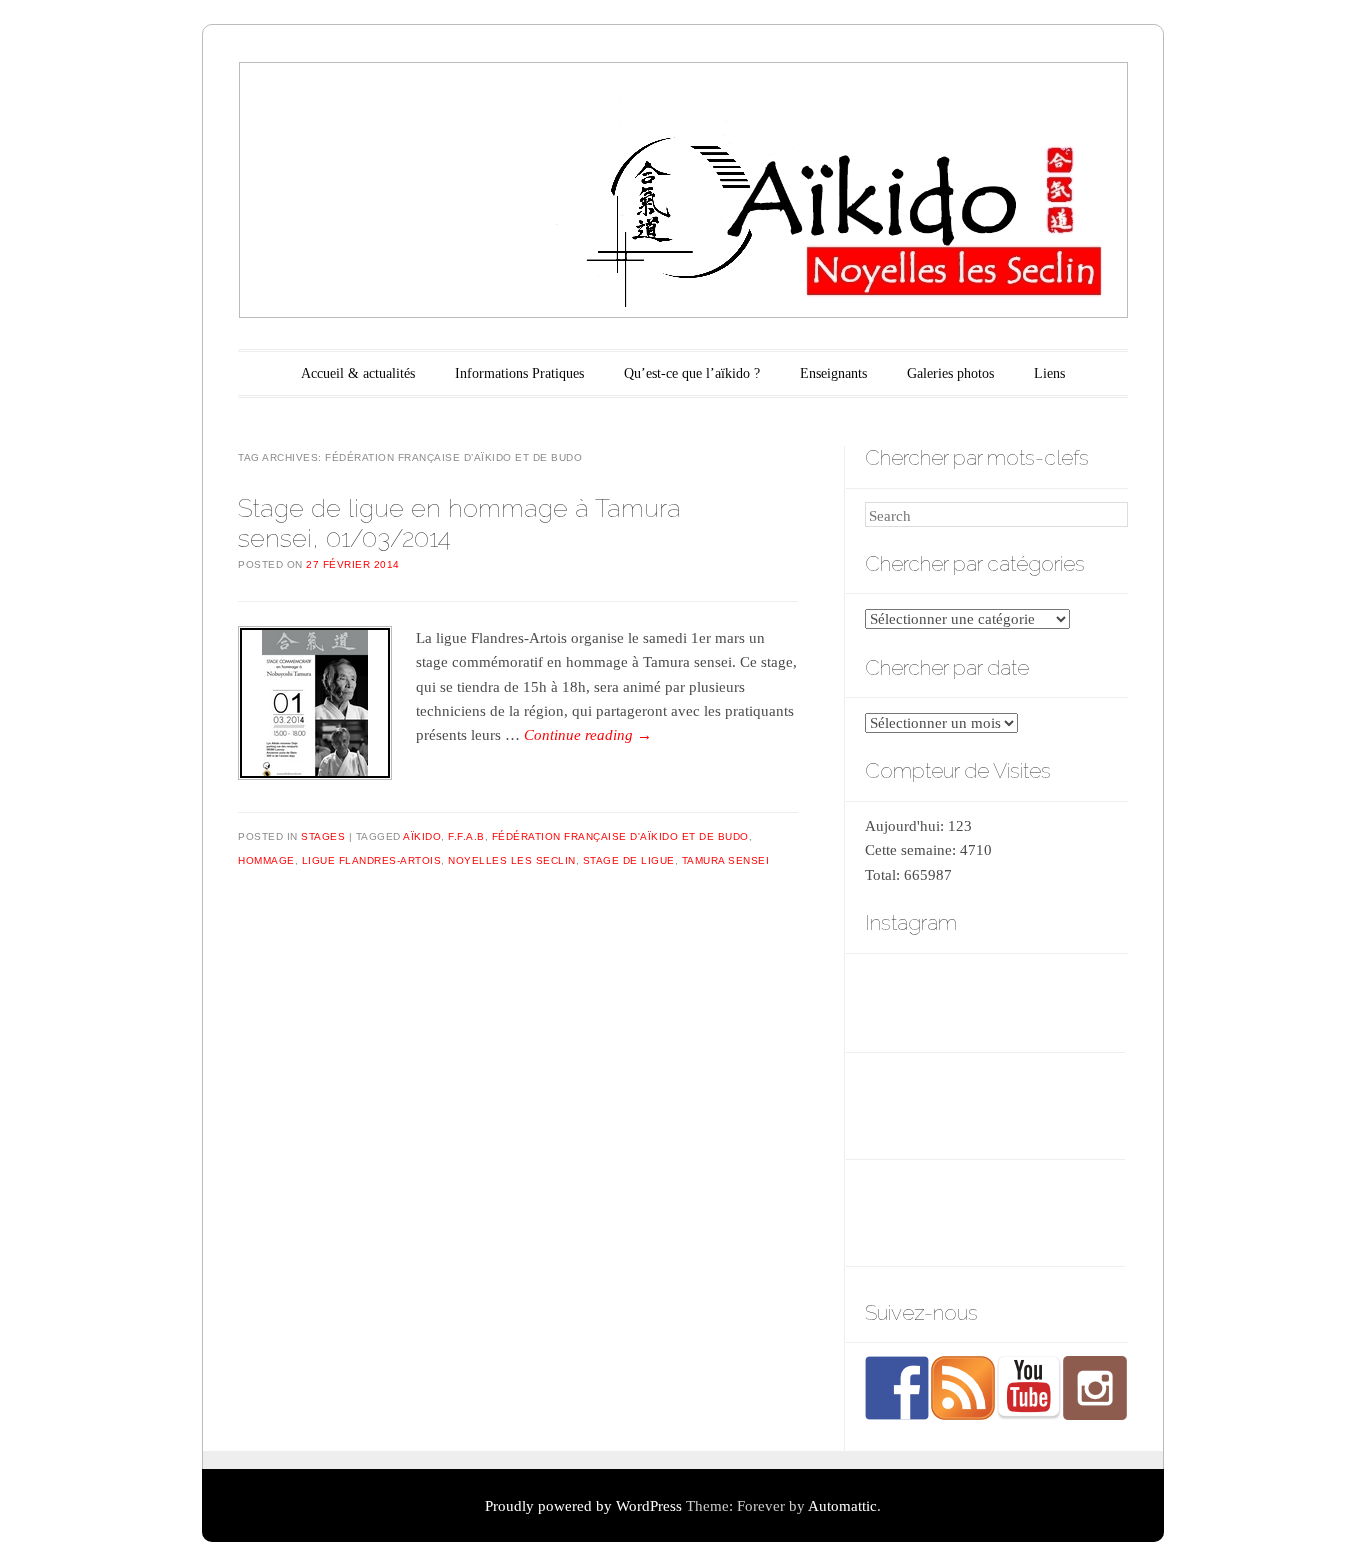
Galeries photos (950, 373)
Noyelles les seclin (512, 860)
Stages (323, 836)
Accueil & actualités (358, 373)
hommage (266, 860)
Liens (1049, 373)
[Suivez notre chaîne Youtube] (1029, 1388)
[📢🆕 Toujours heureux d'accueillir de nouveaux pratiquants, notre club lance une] (904, 1000)
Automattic (842, 1506)
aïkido (422, 836)
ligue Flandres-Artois (372, 860)
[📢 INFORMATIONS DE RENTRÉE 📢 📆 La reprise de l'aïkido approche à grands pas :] (1084, 1000)
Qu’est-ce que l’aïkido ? (692, 373)
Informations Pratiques (519, 373)
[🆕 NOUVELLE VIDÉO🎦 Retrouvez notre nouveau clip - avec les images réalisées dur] (994, 1000)
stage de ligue (629, 860)
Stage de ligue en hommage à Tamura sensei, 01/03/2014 (459, 522)
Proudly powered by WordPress (583, 1506)
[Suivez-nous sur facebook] (897, 1388)
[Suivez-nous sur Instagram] (1095, 1388)
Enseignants (833, 373)
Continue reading (588, 735)
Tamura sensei (726, 860)
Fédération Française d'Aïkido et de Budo (620, 836)
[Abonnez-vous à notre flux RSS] (963, 1388)
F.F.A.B (466, 836)
